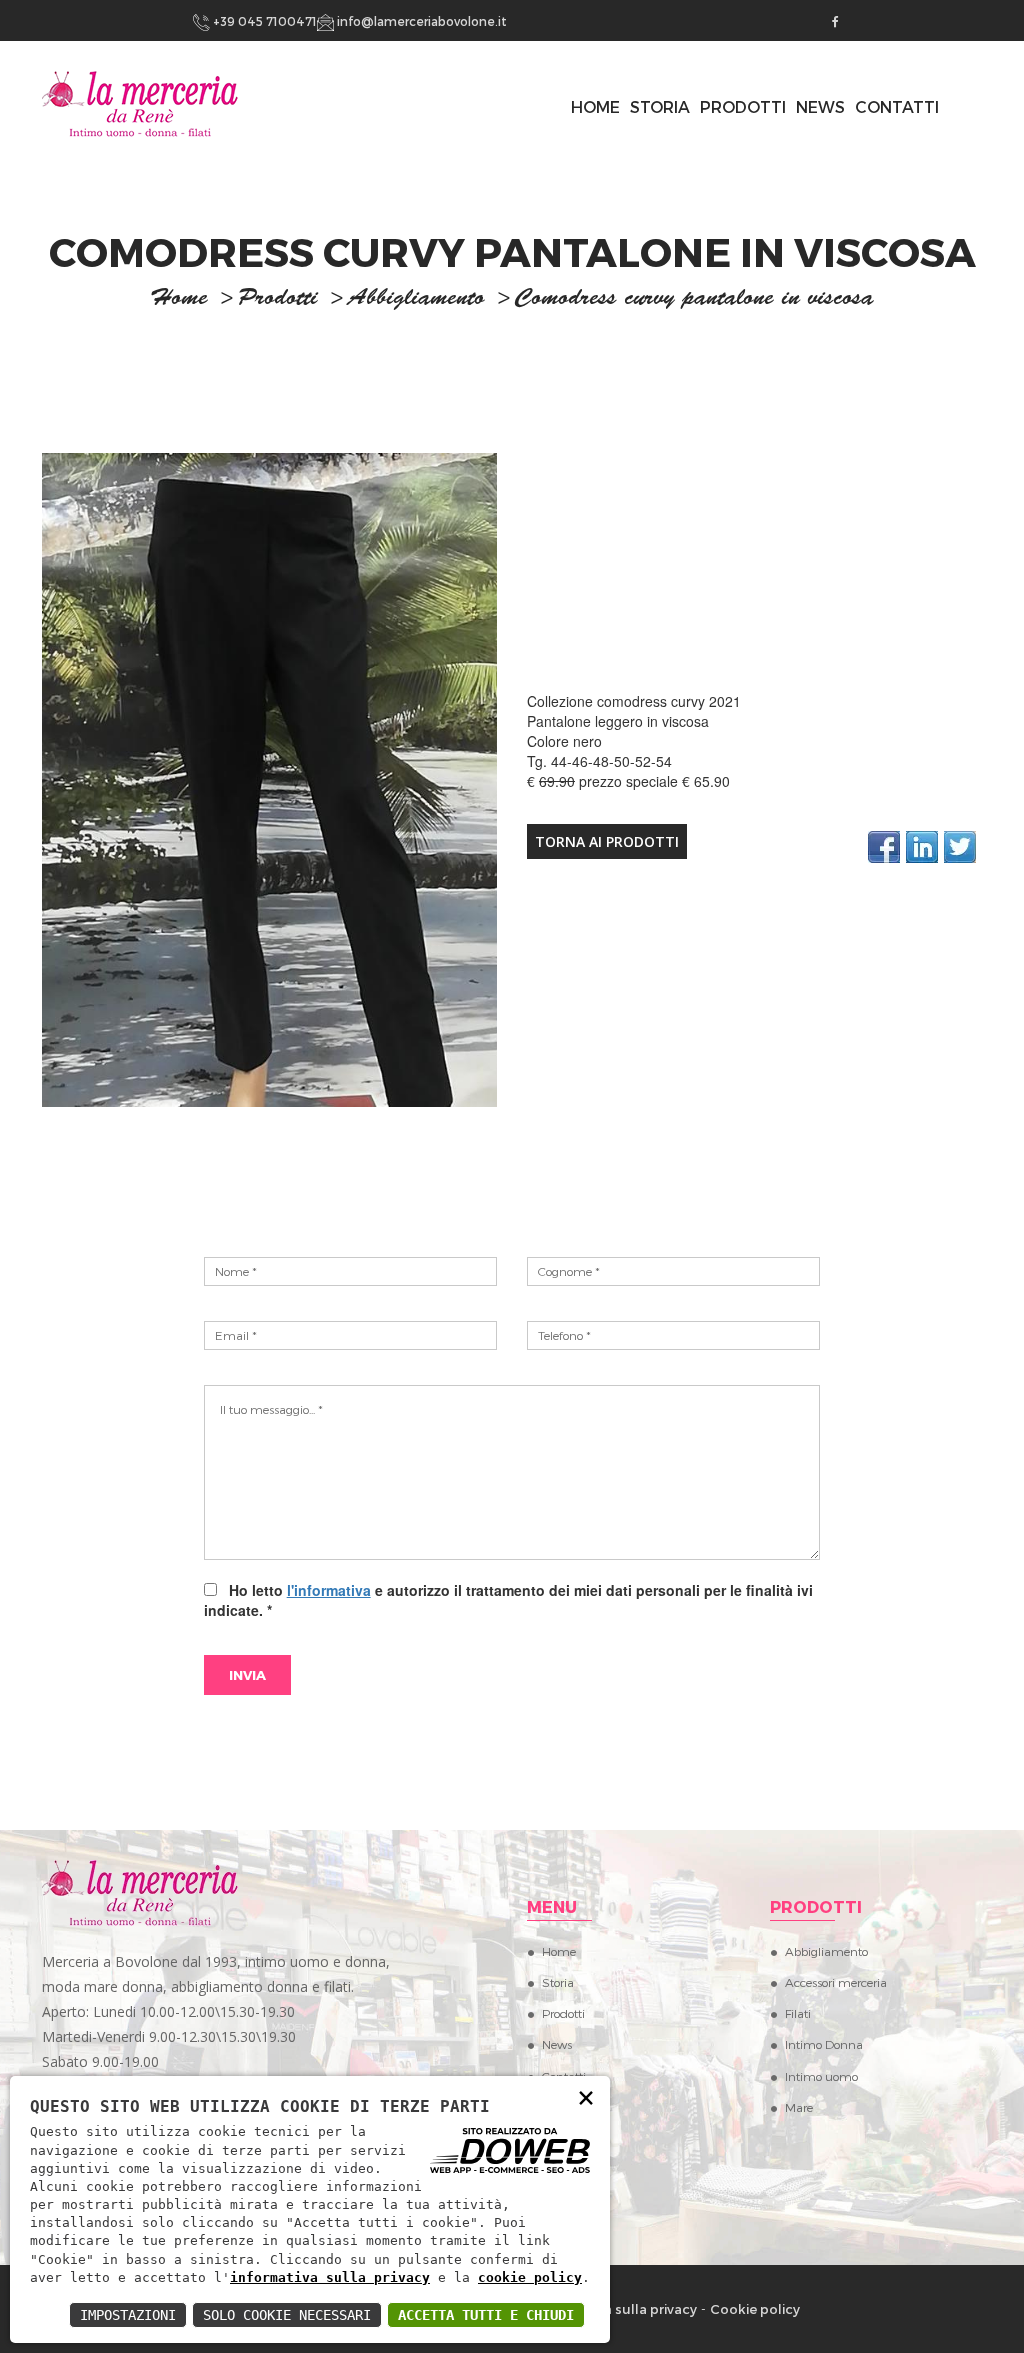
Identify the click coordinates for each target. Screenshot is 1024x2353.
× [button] (586, 2096)
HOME (595, 106)
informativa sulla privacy (330, 2277)
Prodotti (743, 106)
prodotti (278, 300)
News (820, 106)
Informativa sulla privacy (616, 2309)
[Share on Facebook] (884, 847)
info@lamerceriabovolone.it (420, 21)
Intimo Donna (824, 2044)
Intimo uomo (821, 2076)
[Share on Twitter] (960, 847)
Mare (799, 2107)
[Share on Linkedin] (922, 847)
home (179, 300)
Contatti (897, 106)
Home (559, 1951)
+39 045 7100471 (263, 21)
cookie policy (530, 2277)
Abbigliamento (416, 300)
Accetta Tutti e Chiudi (486, 2315)
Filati (798, 2013)
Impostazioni (128, 2315)
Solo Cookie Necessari (287, 2315)
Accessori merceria (836, 1982)
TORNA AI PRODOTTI (607, 841)
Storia (660, 106)
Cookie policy (755, 2309)
